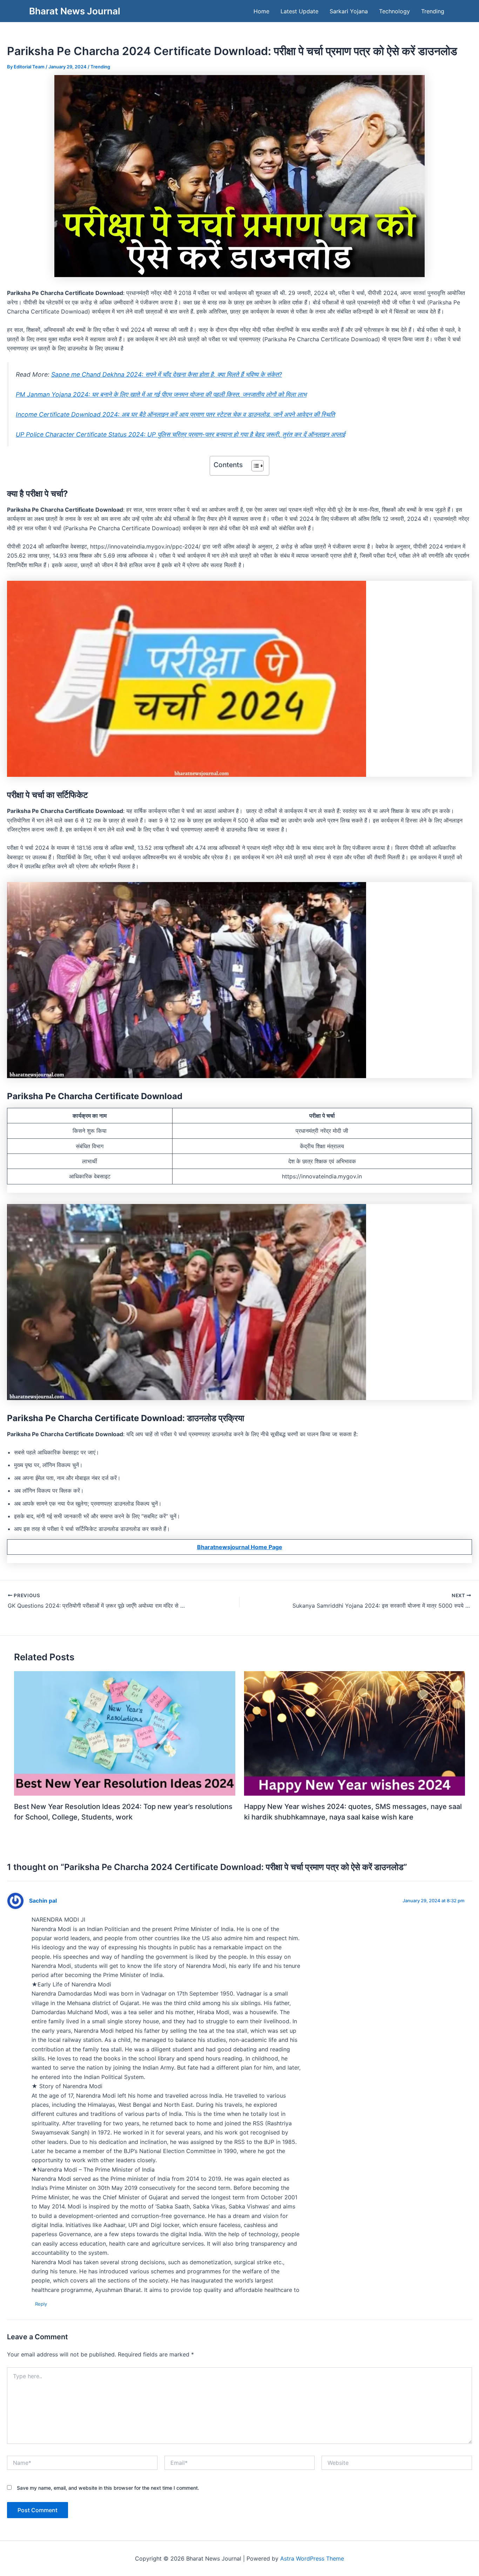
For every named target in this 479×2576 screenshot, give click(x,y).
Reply (41, 2304)
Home (261, 11)
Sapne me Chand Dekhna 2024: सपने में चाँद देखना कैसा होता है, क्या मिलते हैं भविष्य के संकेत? (167, 374)
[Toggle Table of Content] (254, 466)
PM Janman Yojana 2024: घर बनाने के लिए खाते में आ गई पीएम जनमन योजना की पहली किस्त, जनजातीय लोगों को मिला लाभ (161, 394)
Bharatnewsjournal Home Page (240, 1547)
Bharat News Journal (75, 11)
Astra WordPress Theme (312, 2558)
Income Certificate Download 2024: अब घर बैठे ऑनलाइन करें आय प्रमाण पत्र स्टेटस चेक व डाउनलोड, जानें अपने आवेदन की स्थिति (175, 414)
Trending (433, 11)
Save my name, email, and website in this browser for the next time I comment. (108, 2488)
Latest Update (299, 11)
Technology (394, 11)
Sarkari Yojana (349, 11)
